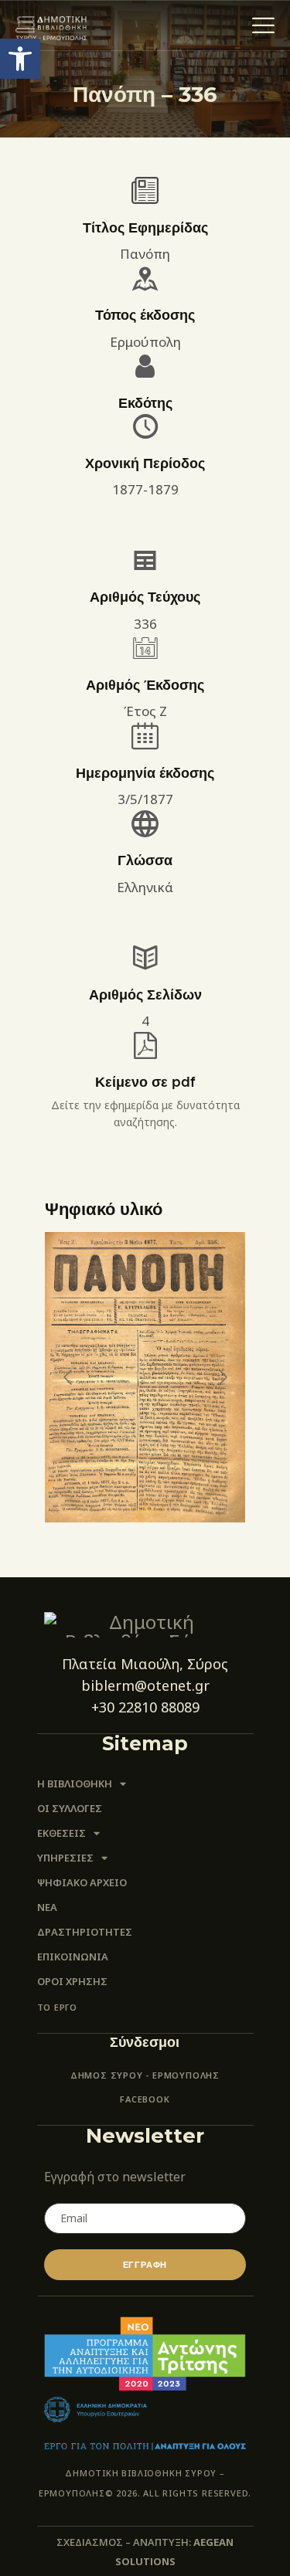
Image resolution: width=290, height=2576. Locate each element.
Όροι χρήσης (72, 1981)
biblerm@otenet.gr (145, 1685)
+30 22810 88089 (145, 1707)
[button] (20, 59)
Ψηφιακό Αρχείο (82, 1882)
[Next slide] (222, 1377)
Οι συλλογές (70, 1808)
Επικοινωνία (73, 1957)
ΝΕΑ (47, 1907)
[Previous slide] (69, 1377)
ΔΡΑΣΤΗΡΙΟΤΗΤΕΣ (85, 1932)
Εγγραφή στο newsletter (115, 2177)
